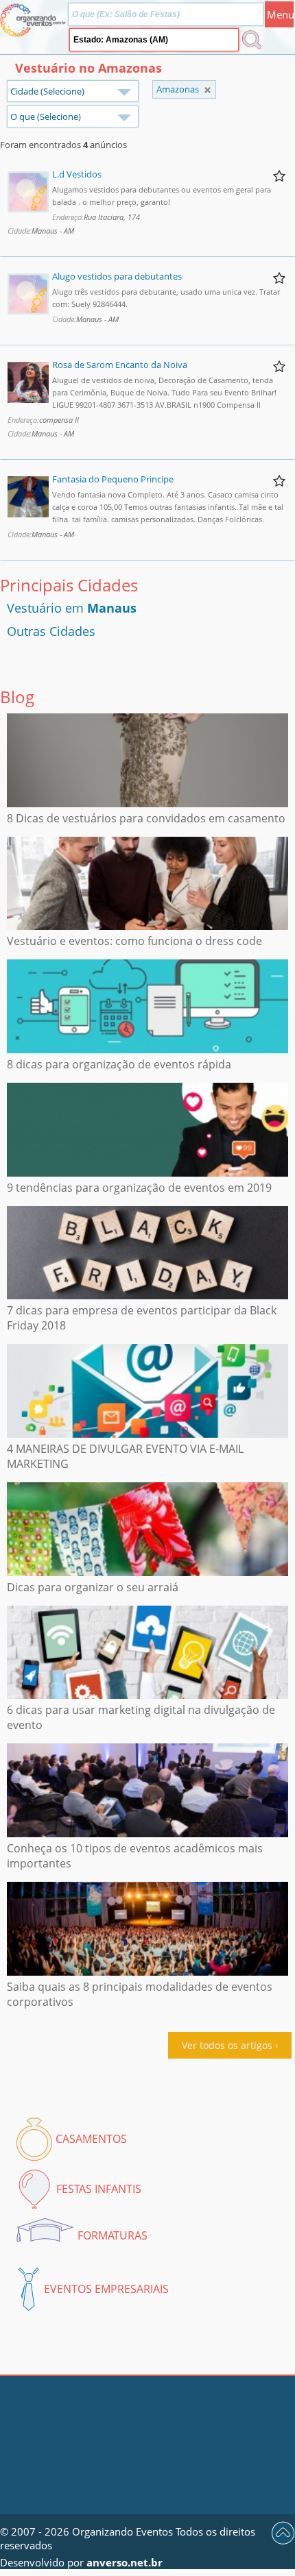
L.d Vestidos (77, 174)
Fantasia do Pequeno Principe (113, 479)
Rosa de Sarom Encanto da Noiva (120, 365)
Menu (280, 14)
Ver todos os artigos (227, 2045)
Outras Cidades (51, 631)
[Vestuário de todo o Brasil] (208, 90)
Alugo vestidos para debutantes (117, 276)
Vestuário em (72, 608)
